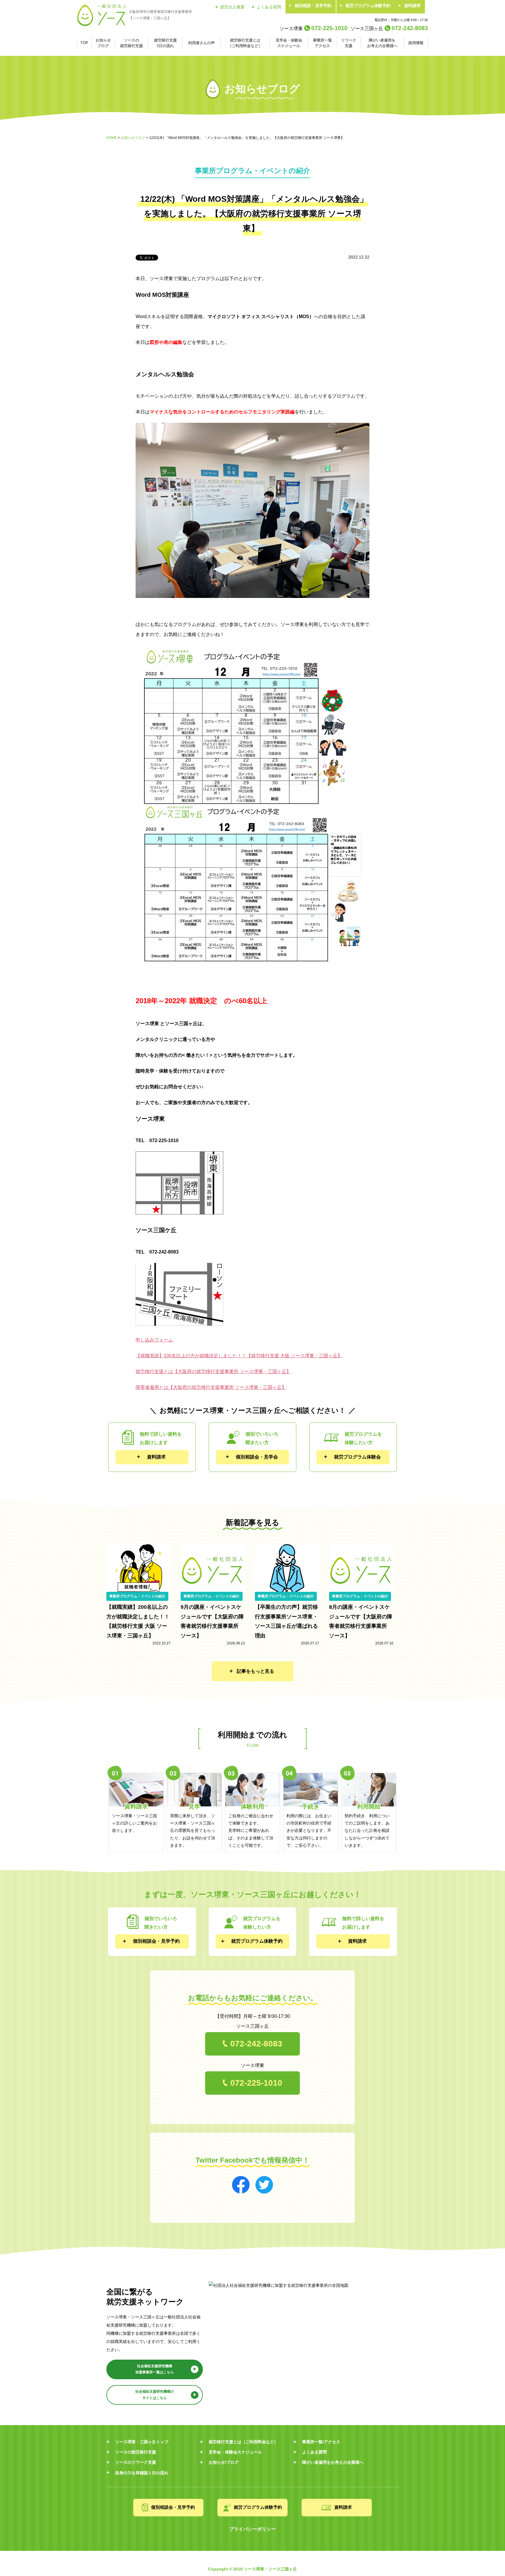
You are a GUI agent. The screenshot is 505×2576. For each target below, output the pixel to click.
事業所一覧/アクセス (321, 2442)
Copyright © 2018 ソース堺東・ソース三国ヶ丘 (252, 2569)
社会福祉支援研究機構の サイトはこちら (155, 2395)
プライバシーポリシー (252, 2529)
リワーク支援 (349, 43)
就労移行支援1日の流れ (165, 43)
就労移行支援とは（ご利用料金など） (245, 43)
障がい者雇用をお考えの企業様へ (382, 43)
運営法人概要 (232, 7)
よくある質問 (269, 7)
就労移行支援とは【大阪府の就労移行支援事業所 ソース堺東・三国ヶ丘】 (213, 1371)
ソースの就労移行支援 (132, 43)
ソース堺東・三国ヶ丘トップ (142, 2442)
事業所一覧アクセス (322, 43)
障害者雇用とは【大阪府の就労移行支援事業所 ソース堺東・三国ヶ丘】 (211, 1387)
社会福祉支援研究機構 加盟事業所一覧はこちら (155, 2369)
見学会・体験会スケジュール (289, 43)
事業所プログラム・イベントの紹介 (137, 1596)
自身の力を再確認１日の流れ (142, 2473)
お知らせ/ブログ (224, 2462)
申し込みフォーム (154, 1340)
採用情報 (416, 43)
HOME (112, 138)
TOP (84, 43)
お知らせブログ (103, 43)
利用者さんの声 (202, 43)
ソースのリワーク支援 (136, 2462)
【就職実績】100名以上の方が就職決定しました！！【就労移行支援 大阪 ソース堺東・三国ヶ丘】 (239, 1356)
